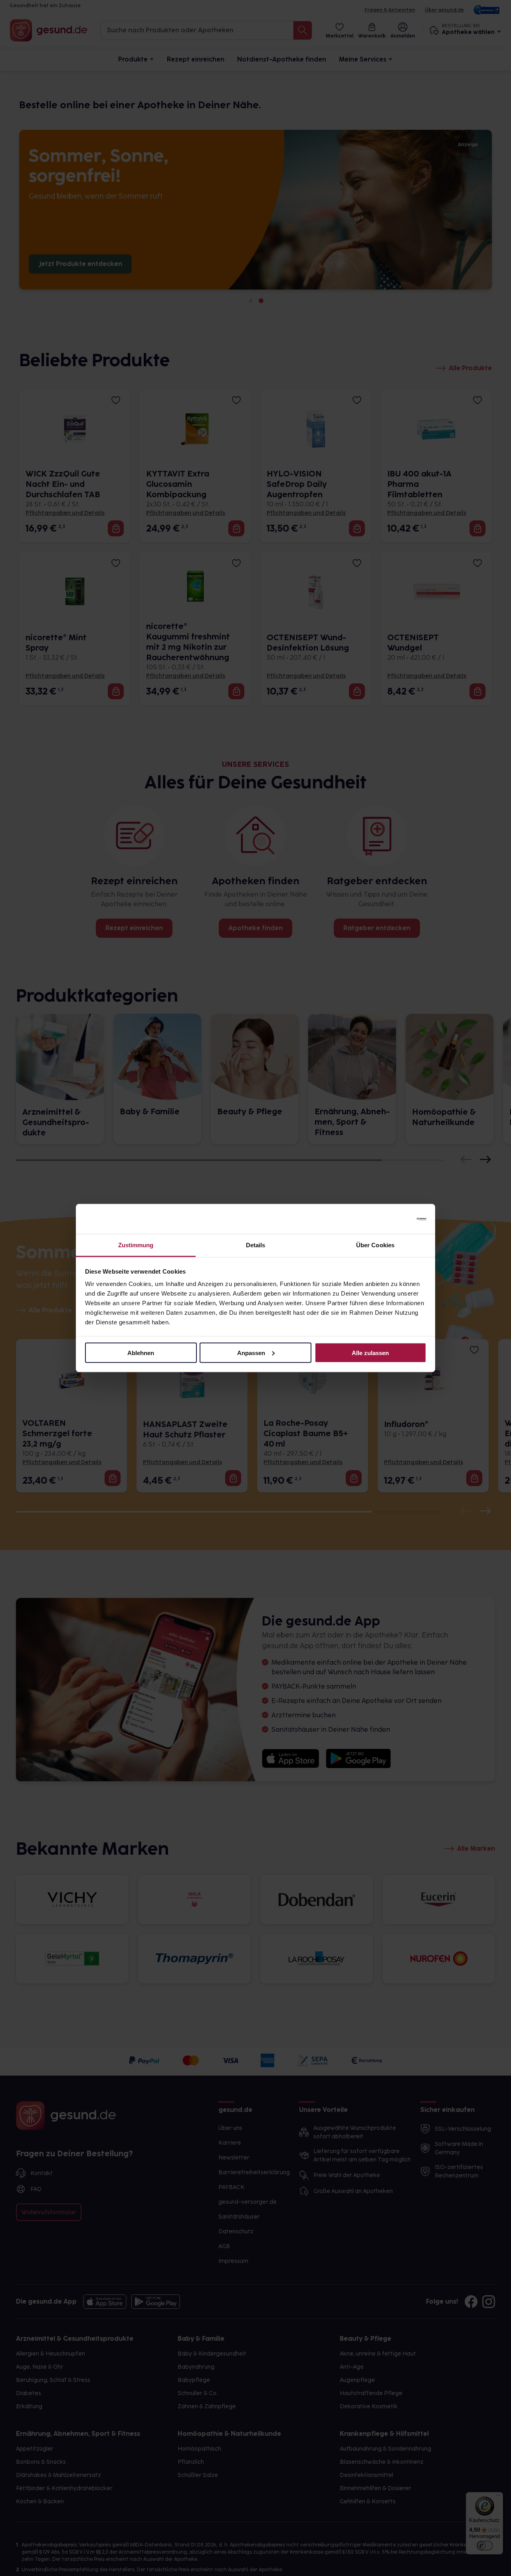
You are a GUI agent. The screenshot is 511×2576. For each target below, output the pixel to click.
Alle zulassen (370, 1352)
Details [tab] (256, 1245)
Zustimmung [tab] (136, 1245)
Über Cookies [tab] (375, 1245)
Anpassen (251, 1352)
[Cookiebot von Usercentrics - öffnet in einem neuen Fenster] (391, 1219)
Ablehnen (141, 1352)
